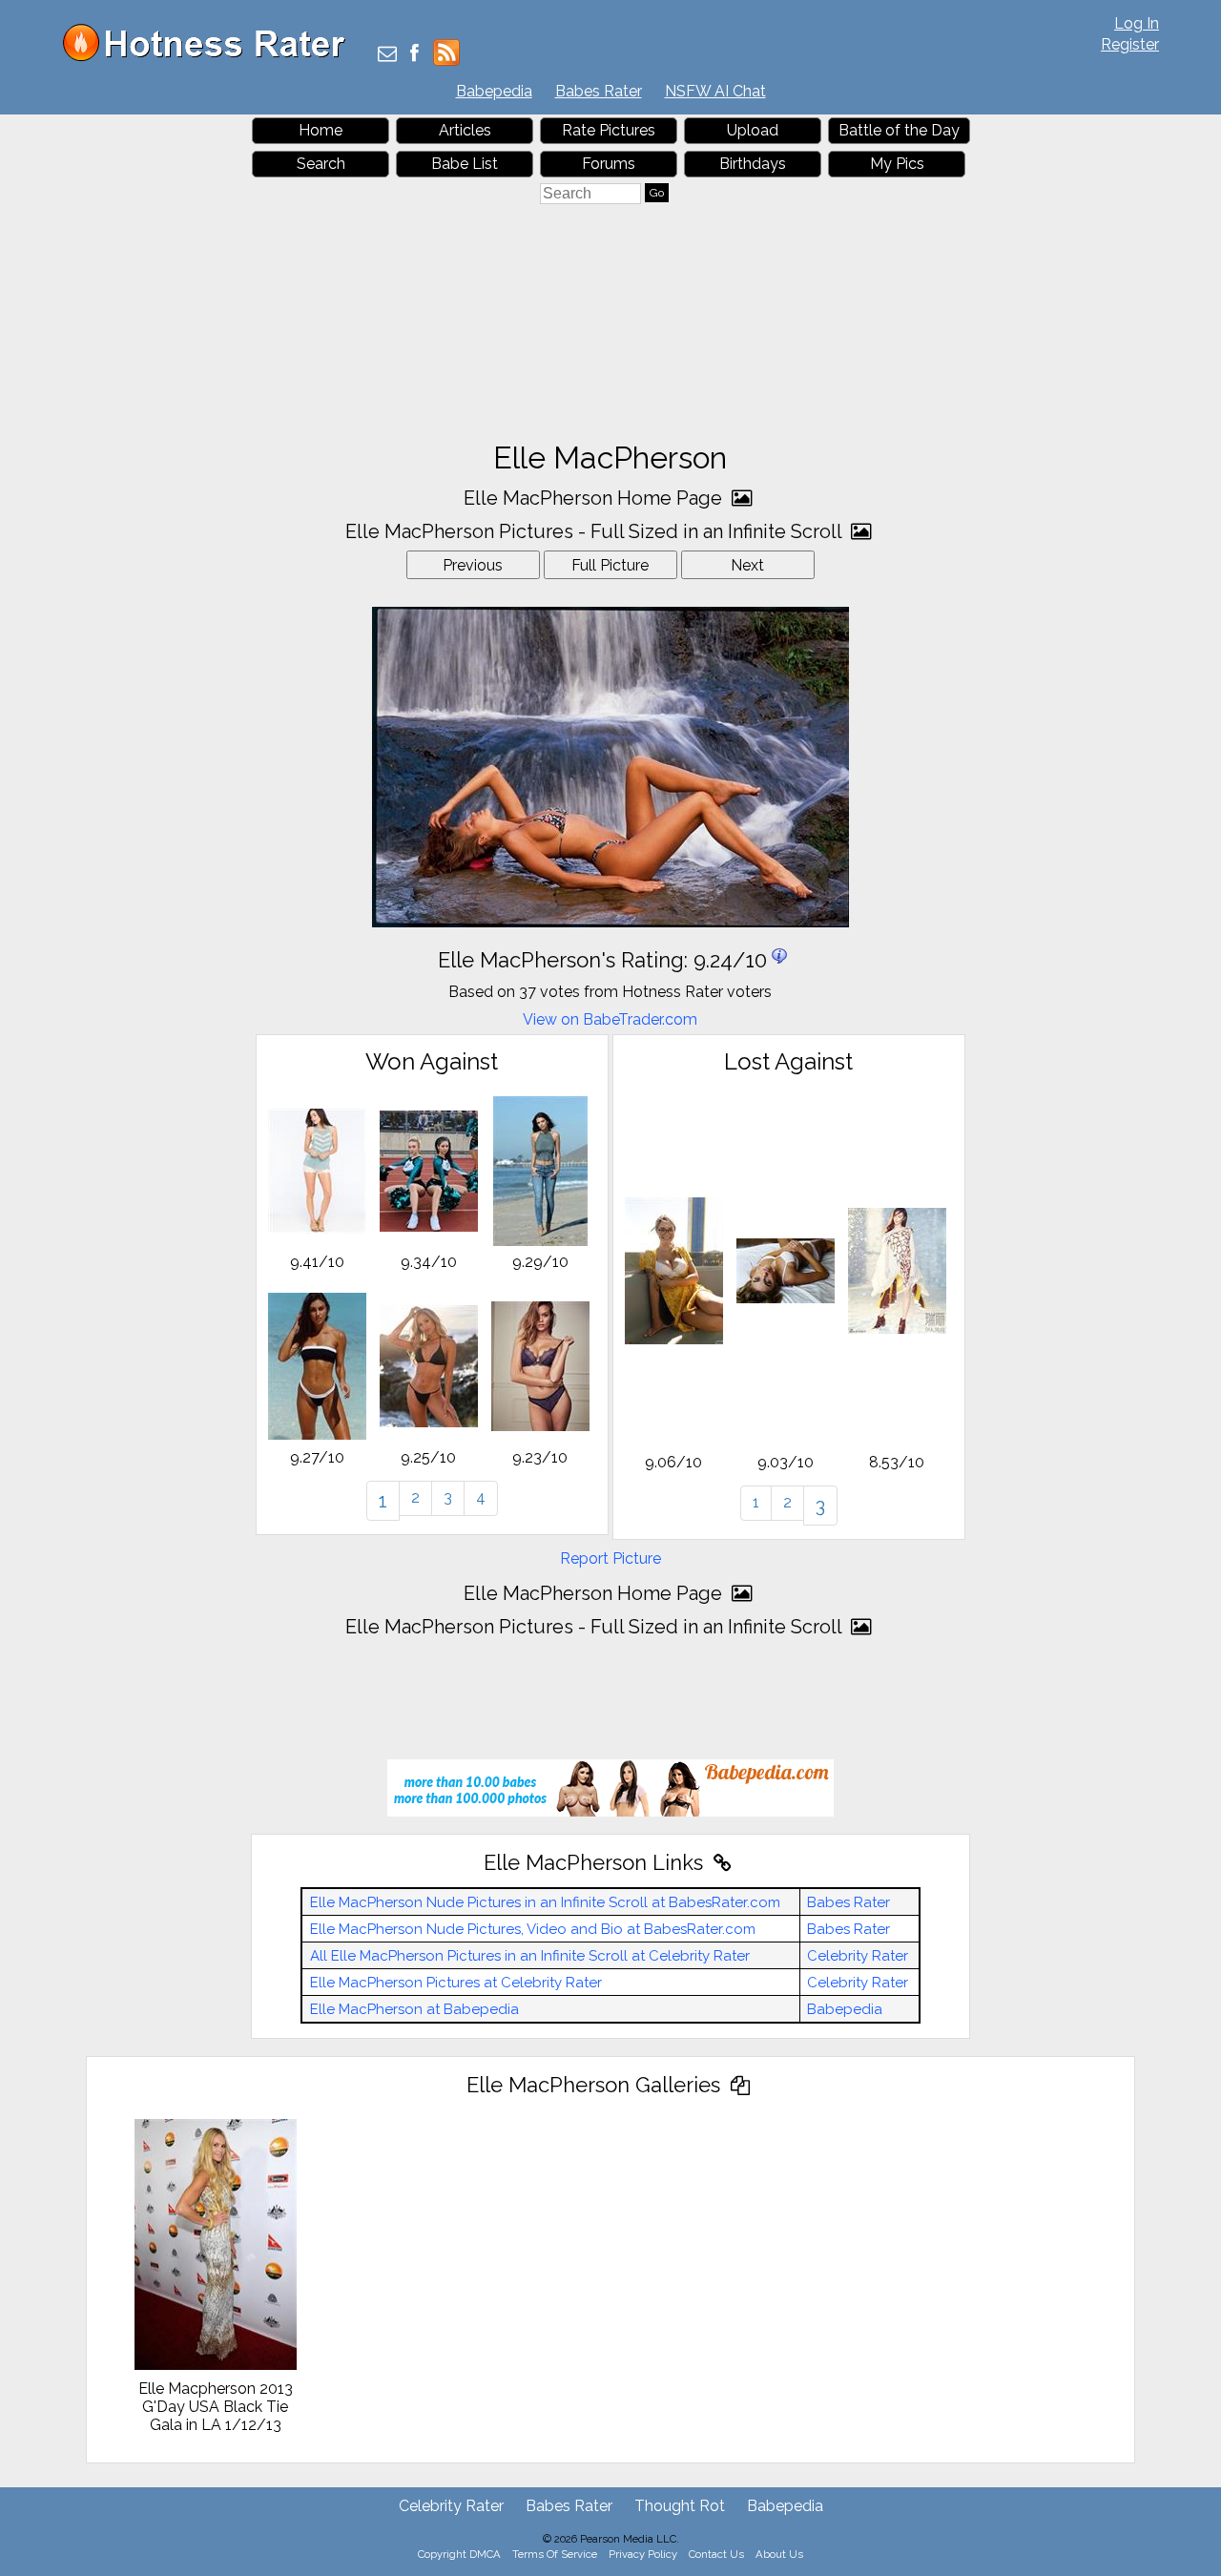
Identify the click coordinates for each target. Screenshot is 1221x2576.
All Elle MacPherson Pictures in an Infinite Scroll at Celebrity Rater (530, 1956)
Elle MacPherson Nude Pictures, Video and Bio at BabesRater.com (533, 1929)
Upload (753, 130)
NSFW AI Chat (715, 91)
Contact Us (716, 2554)
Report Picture (610, 1558)
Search (321, 164)
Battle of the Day (899, 130)
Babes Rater (599, 91)
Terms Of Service (555, 2554)
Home (321, 130)
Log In (1137, 23)
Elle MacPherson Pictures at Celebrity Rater (456, 1983)
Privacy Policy (643, 2554)
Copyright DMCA (459, 2554)
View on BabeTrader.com (610, 1019)
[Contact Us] (387, 55)
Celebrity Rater (858, 1956)
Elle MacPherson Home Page (595, 498)
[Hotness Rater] (211, 57)
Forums (609, 164)
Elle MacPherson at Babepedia (414, 2009)
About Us (779, 2554)
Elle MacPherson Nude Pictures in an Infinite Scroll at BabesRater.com (545, 1902)
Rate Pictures (609, 130)
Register (1130, 44)
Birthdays (753, 164)
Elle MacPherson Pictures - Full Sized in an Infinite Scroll (596, 531)
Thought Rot (680, 2506)
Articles (465, 130)
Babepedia (494, 91)
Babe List (465, 164)
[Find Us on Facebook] (414, 55)
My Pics (897, 164)
